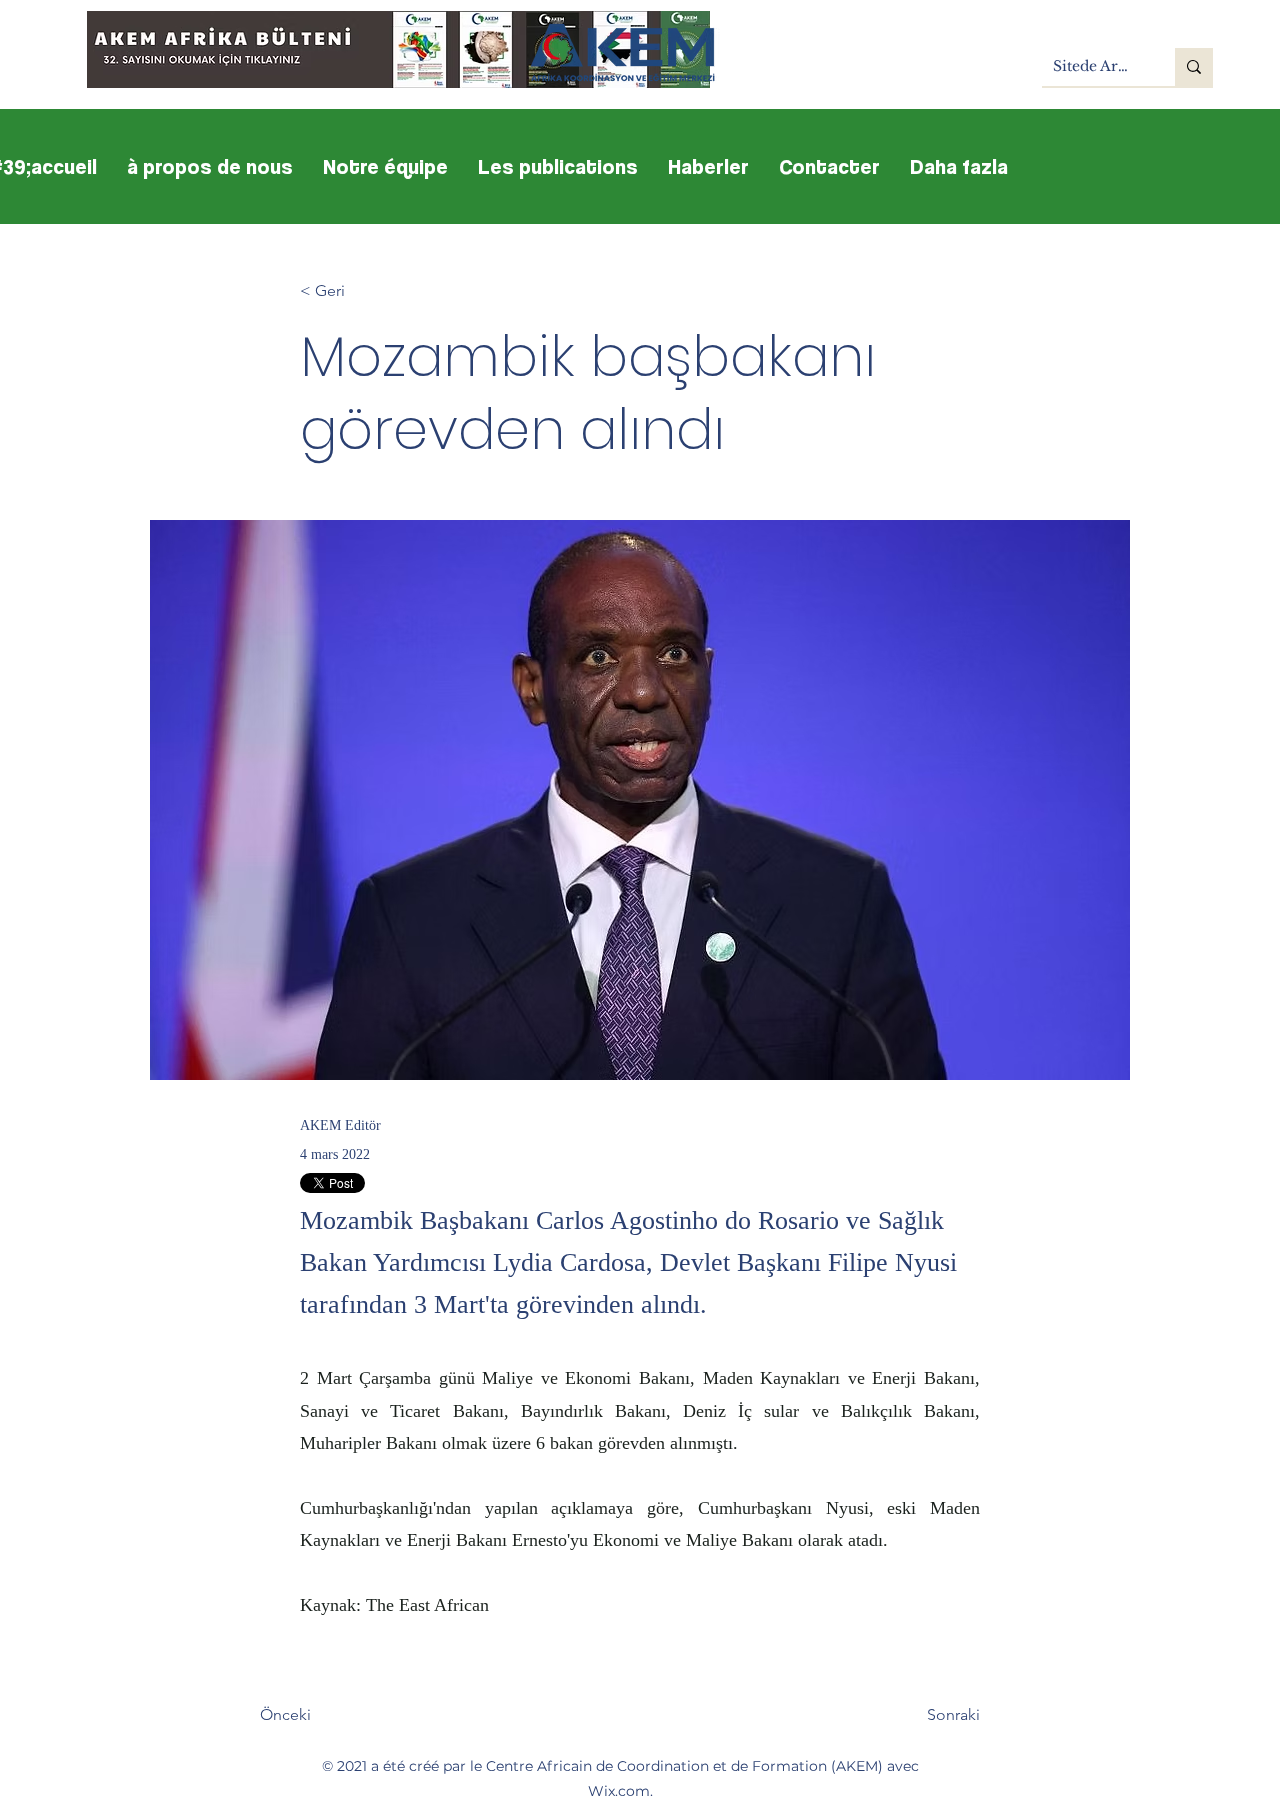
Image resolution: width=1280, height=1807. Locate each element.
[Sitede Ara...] (1194, 67)
